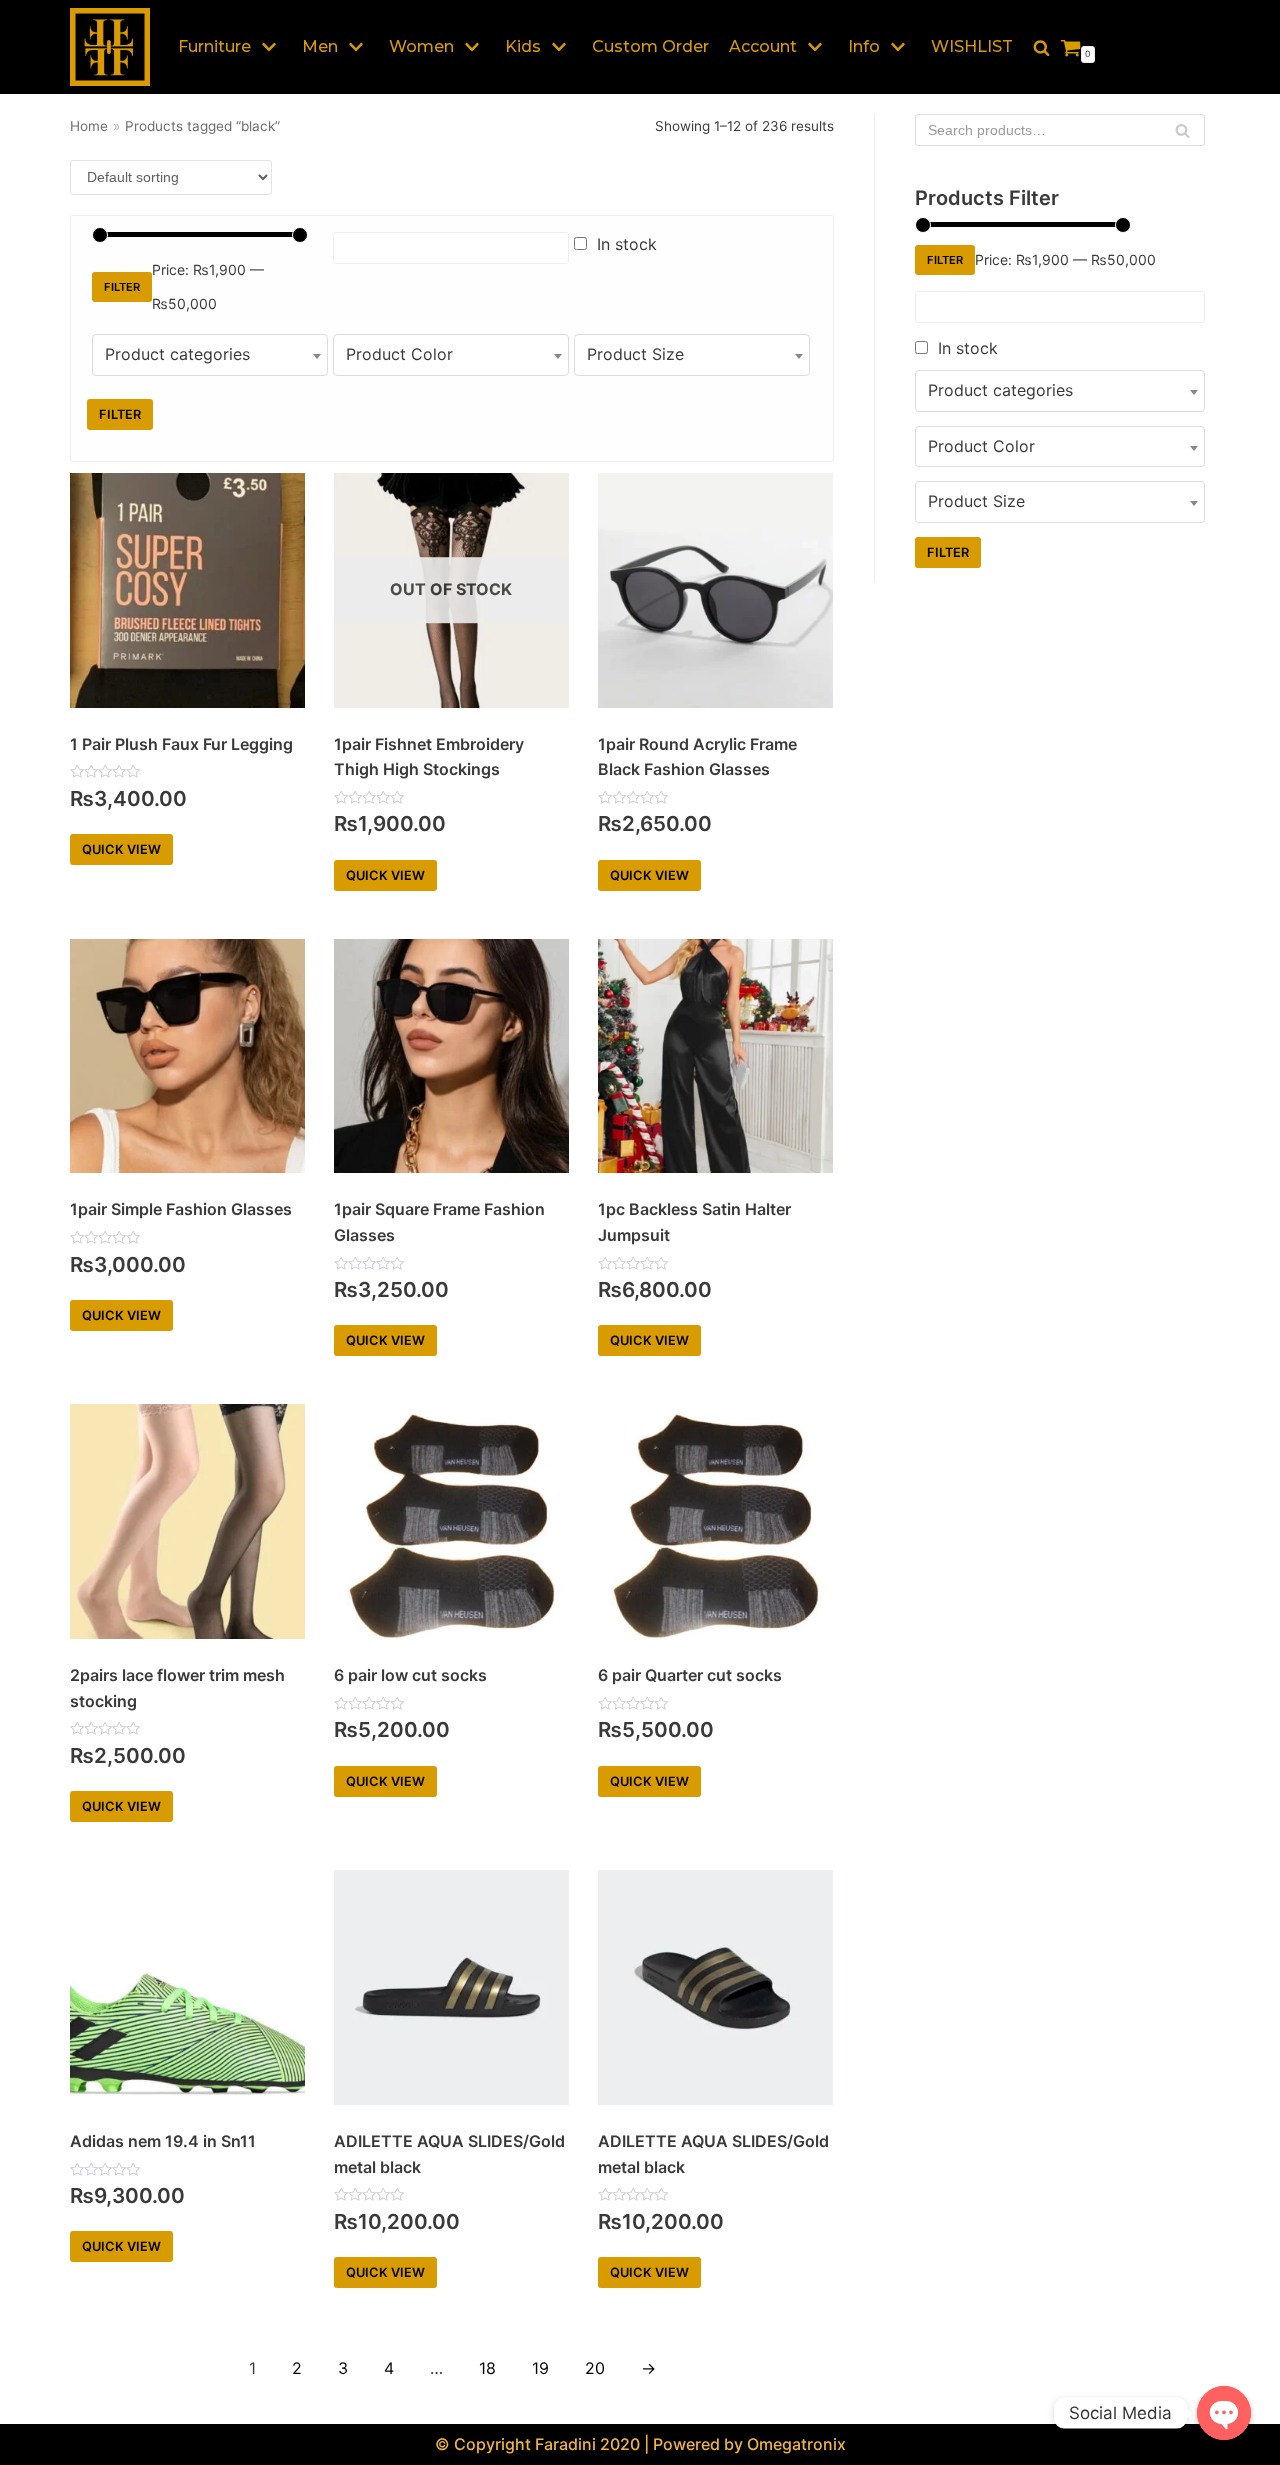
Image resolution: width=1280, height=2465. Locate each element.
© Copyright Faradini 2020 (537, 2444)
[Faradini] (110, 47)
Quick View (121, 849)
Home (89, 126)
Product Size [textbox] (635, 354)
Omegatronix (796, 2444)
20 (595, 2368)
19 (540, 2368)
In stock (627, 244)
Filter (122, 287)
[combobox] (210, 355)
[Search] (1182, 130)
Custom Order (650, 46)
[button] (1041, 47)
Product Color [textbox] (399, 354)
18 (487, 2368)
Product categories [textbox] (177, 354)
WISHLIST (972, 46)
